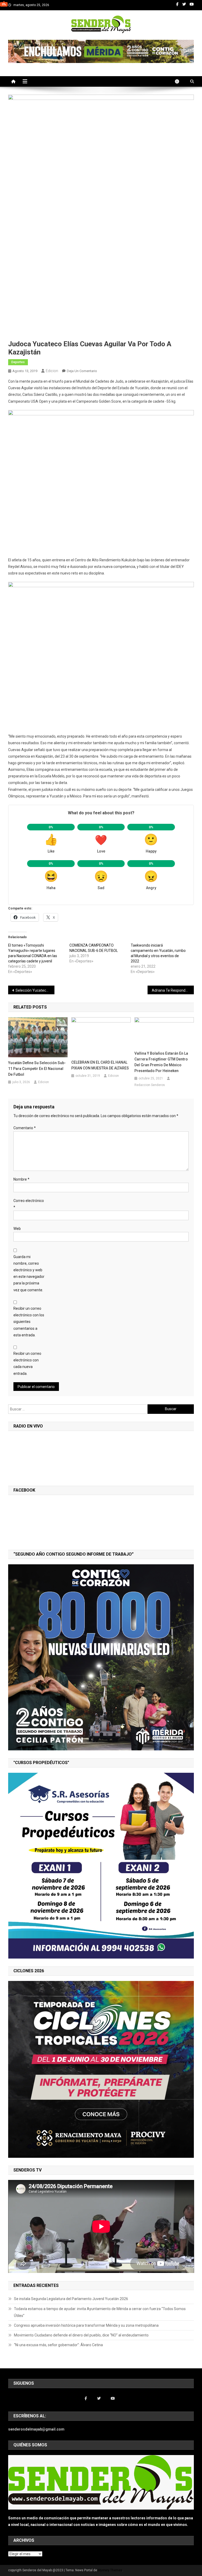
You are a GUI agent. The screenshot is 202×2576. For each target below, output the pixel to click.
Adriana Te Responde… (171, 990)
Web (17, 1229)
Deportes (18, 362)
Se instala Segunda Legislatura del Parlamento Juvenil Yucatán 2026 (71, 2299)
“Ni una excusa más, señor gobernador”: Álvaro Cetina (58, 2345)
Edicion (52, 371)
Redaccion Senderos (150, 1085)
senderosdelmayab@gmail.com (36, 2429)
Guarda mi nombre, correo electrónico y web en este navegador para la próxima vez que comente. (29, 1273)
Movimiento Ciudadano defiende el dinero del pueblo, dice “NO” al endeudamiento (81, 2335)
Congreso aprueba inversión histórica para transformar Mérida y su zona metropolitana (86, 2325)
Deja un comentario (82, 371)
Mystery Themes (110, 2570)
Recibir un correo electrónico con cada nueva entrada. (27, 1364)
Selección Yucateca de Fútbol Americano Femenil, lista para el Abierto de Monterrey (35, 990)
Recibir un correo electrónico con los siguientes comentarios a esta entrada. (29, 1322)
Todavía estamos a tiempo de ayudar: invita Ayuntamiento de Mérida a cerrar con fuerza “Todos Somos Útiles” (100, 2312)
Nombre (21, 1179)
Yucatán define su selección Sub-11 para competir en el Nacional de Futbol (37, 1069)
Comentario (25, 1128)
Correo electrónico (29, 1204)
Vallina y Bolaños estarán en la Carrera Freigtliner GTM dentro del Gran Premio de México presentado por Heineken (161, 1062)
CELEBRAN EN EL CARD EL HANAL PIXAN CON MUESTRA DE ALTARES (100, 1065)
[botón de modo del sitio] (180, 81)
